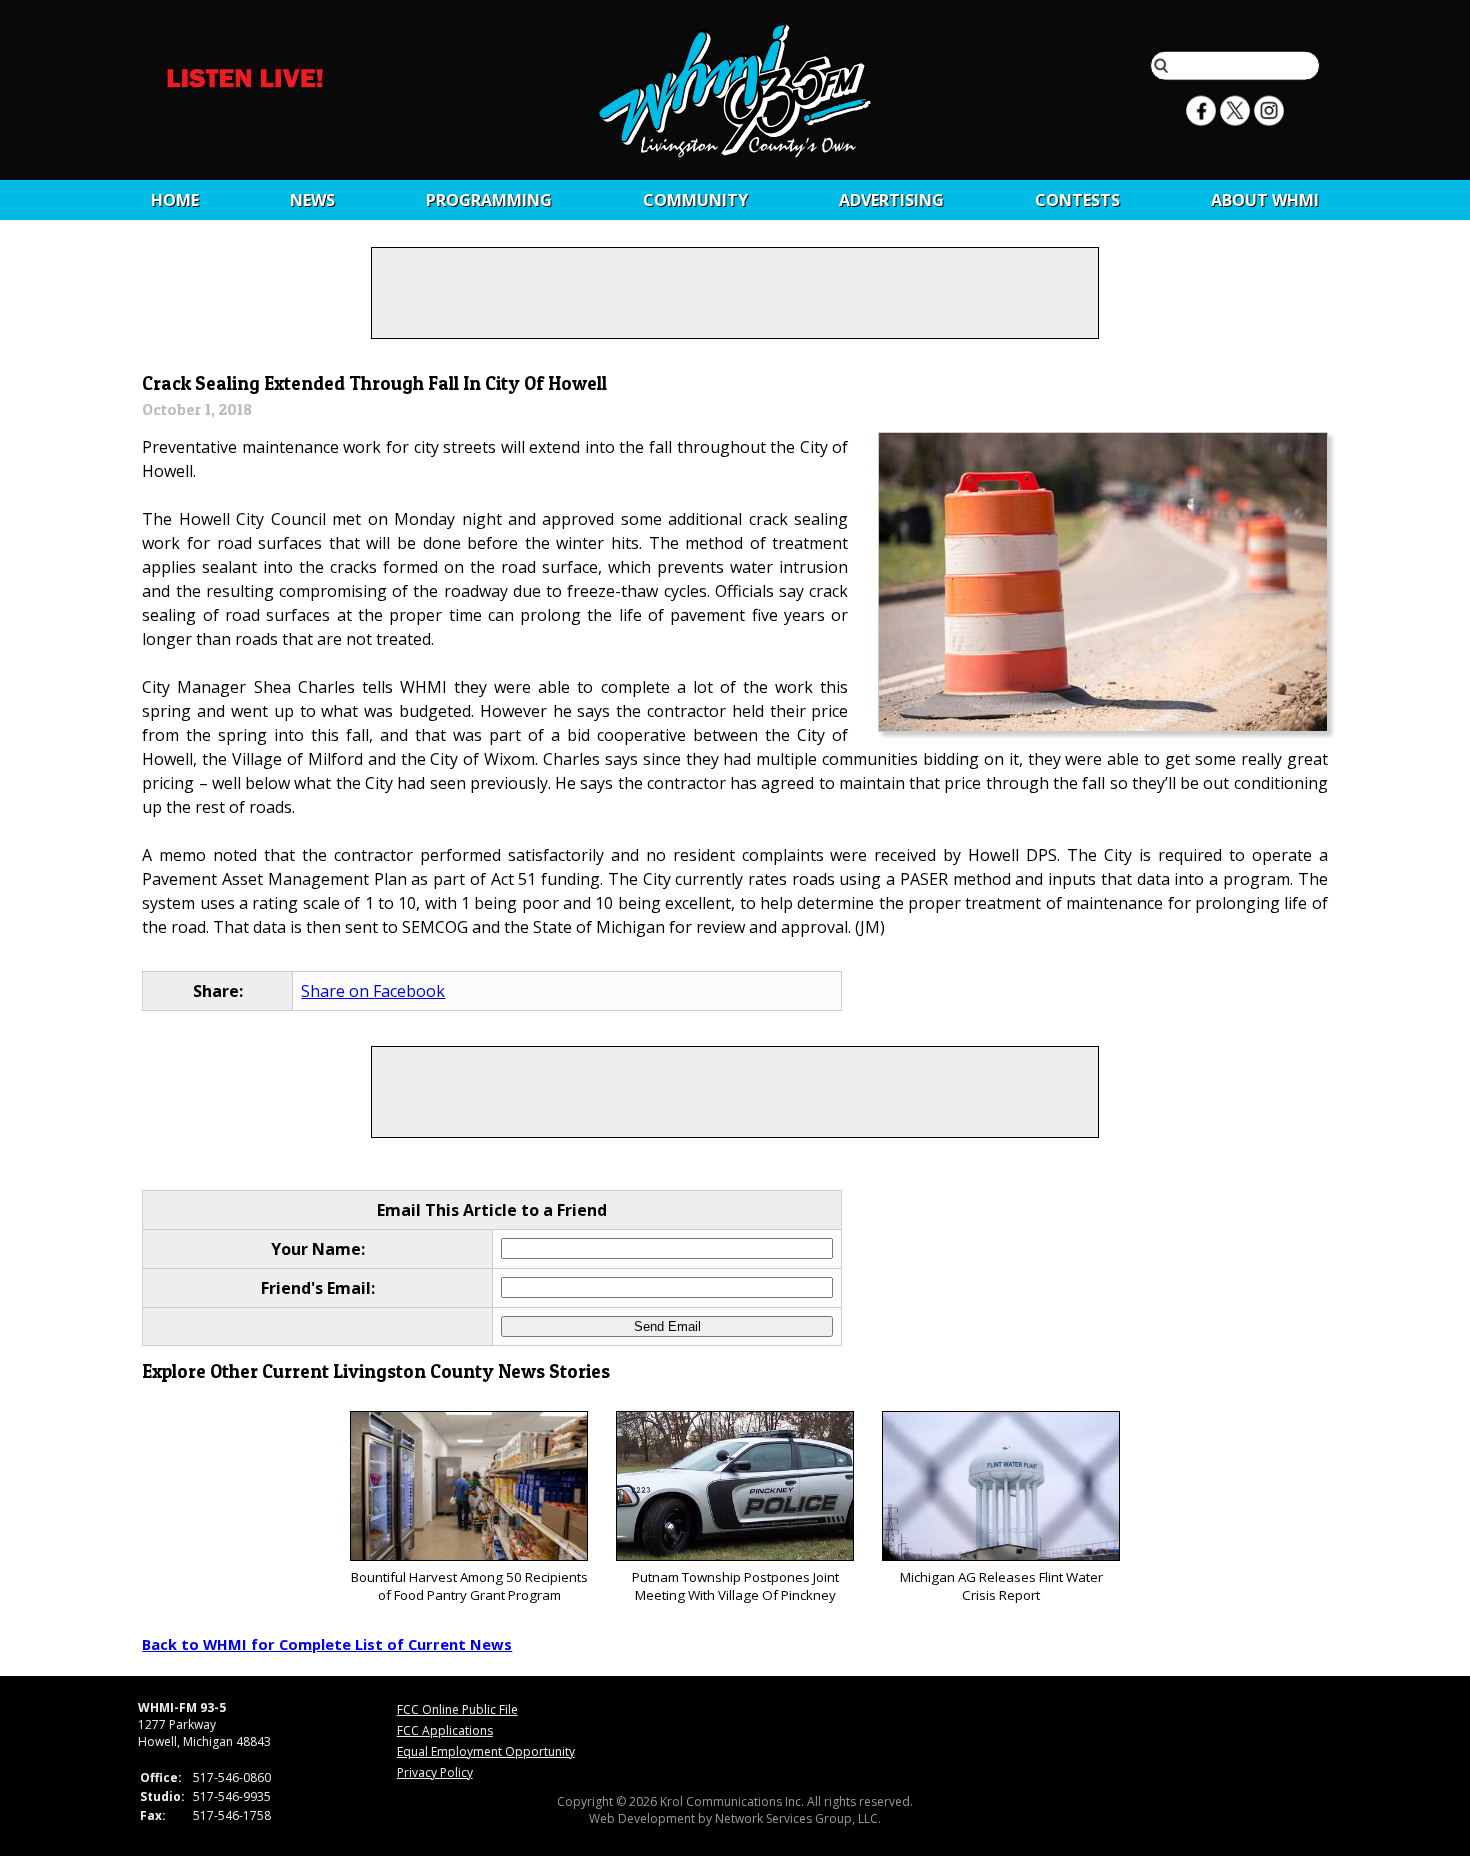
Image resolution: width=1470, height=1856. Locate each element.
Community (695, 200)
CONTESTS (1077, 200)
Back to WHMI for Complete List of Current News (327, 1644)
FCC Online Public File (457, 1709)
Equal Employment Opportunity (486, 1751)
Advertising (891, 200)
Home (175, 200)
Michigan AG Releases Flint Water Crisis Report (1001, 1586)
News (312, 200)
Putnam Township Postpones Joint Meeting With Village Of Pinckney (735, 1586)
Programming (489, 200)
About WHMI (1265, 200)
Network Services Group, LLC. (798, 1818)
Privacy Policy (435, 1772)
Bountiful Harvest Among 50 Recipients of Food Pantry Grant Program (469, 1586)
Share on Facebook (373, 991)
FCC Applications (445, 1730)
